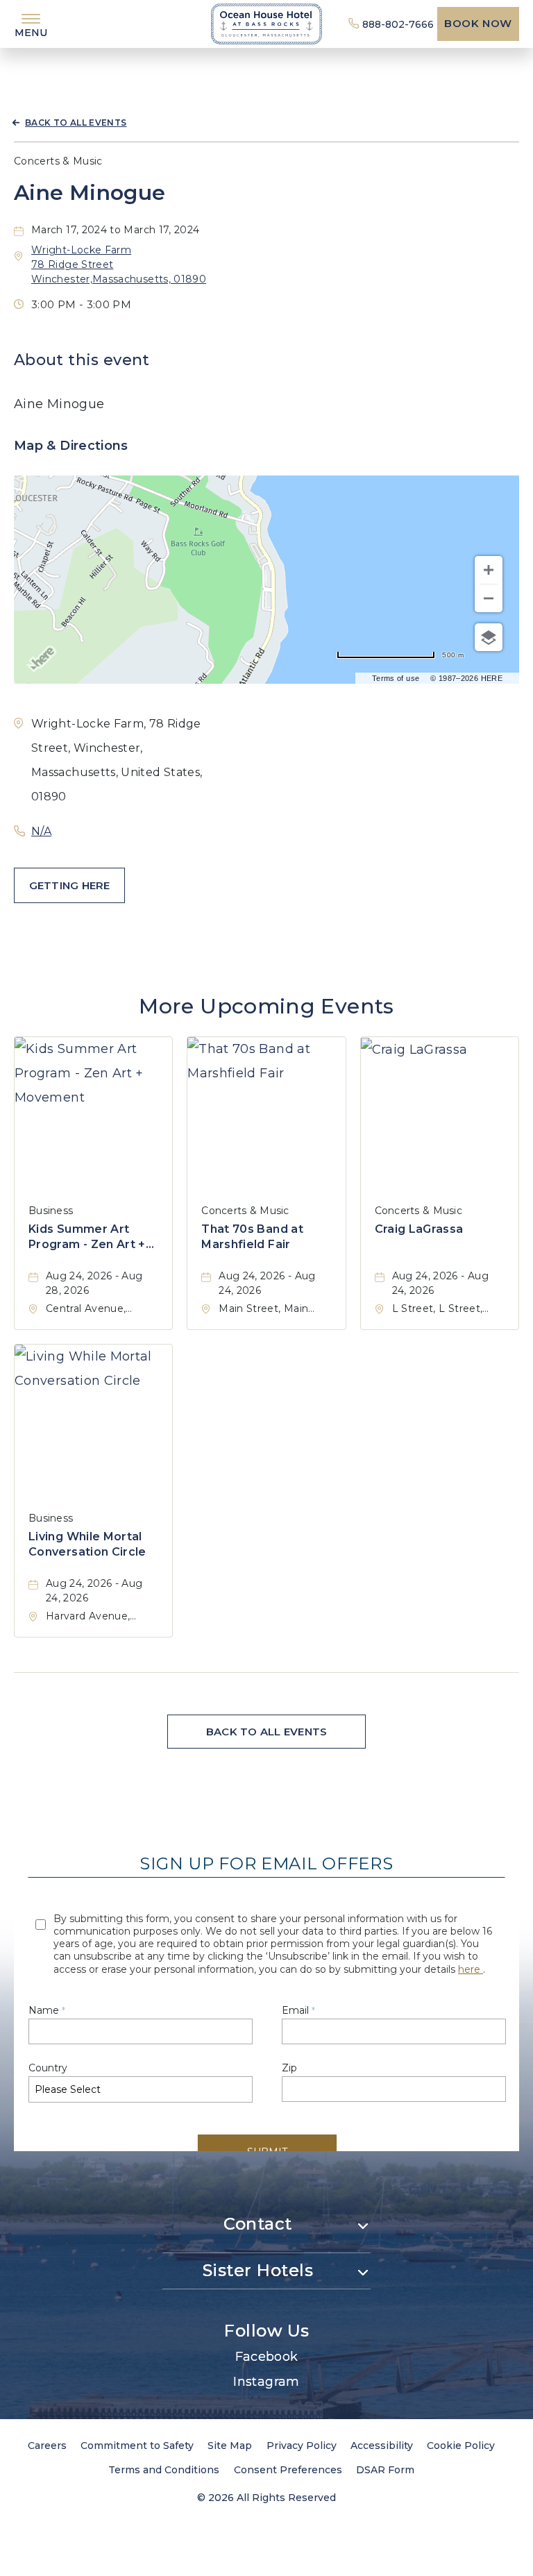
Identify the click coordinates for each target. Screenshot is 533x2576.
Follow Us (266, 2331)
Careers (47, 2445)
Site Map (230, 2445)
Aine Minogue (90, 193)
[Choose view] (489, 637)
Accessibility (382, 2445)
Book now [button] (478, 23)
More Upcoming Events (266, 1006)
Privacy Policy (302, 2445)
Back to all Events (76, 123)
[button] (69, 885)
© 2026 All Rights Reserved (266, 2498)
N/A (41, 831)
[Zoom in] (489, 570)
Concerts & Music (58, 161)
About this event (82, 360)
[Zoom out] (489, 598)
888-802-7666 (398, 24)
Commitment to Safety (137, 2445)
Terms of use (396, 678)
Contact (257, 2224)
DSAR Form (385, 2470)
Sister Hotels (258, 2270)
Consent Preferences (288, 2470)
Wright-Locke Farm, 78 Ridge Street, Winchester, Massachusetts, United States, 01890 (117, 760)
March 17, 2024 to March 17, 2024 (116, 230)
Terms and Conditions (164, 2470)
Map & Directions (71, 446)
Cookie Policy (461, 2445)
